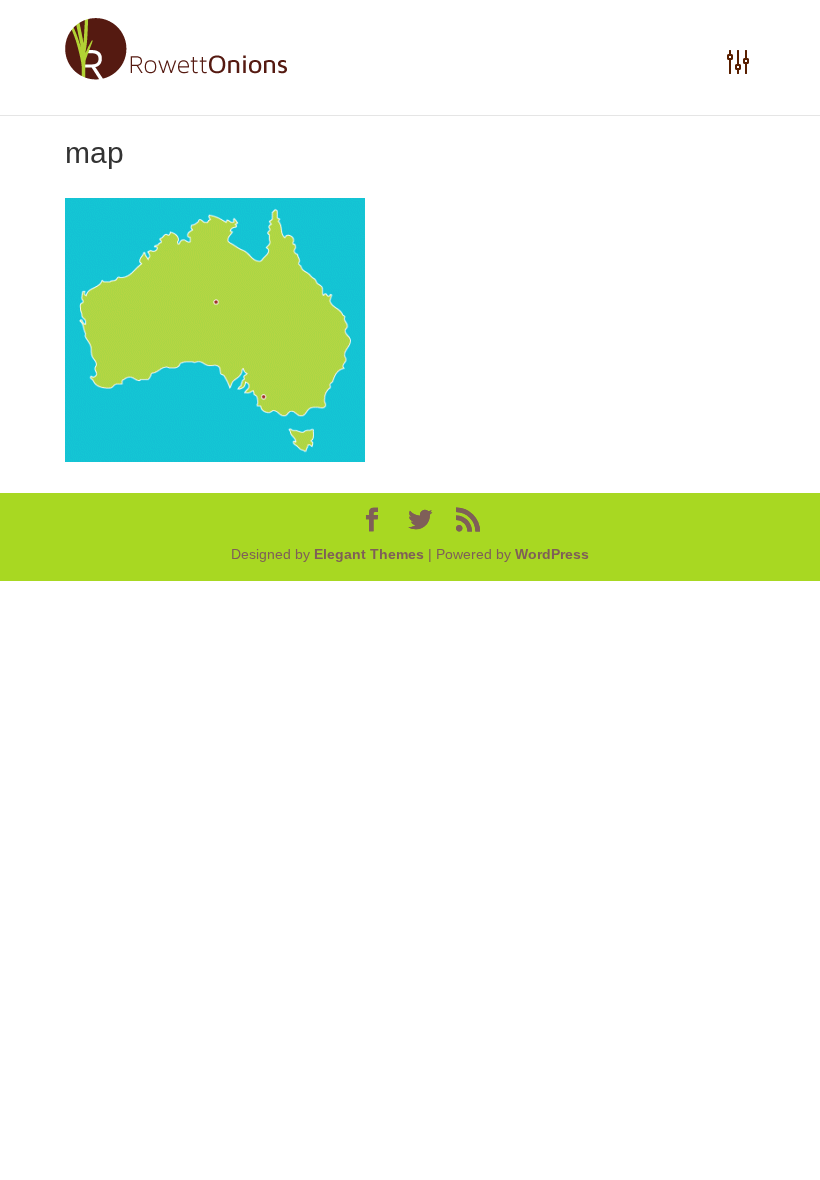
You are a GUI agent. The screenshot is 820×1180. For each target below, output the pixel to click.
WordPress (552, 554)
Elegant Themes (369, 554)
